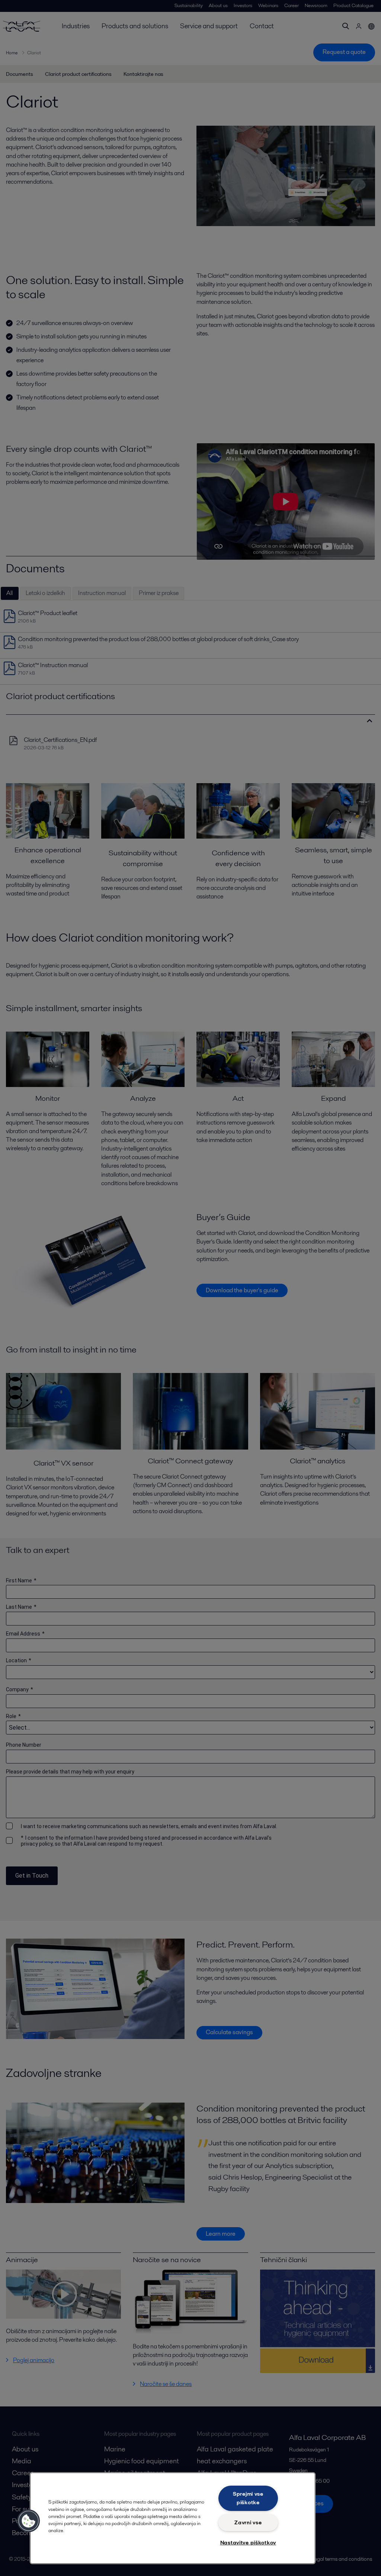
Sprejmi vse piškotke (248, 2498)
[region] (173, 2518)
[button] (29, 2521)
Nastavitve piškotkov (248, 2543)
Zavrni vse (248, 2522)
